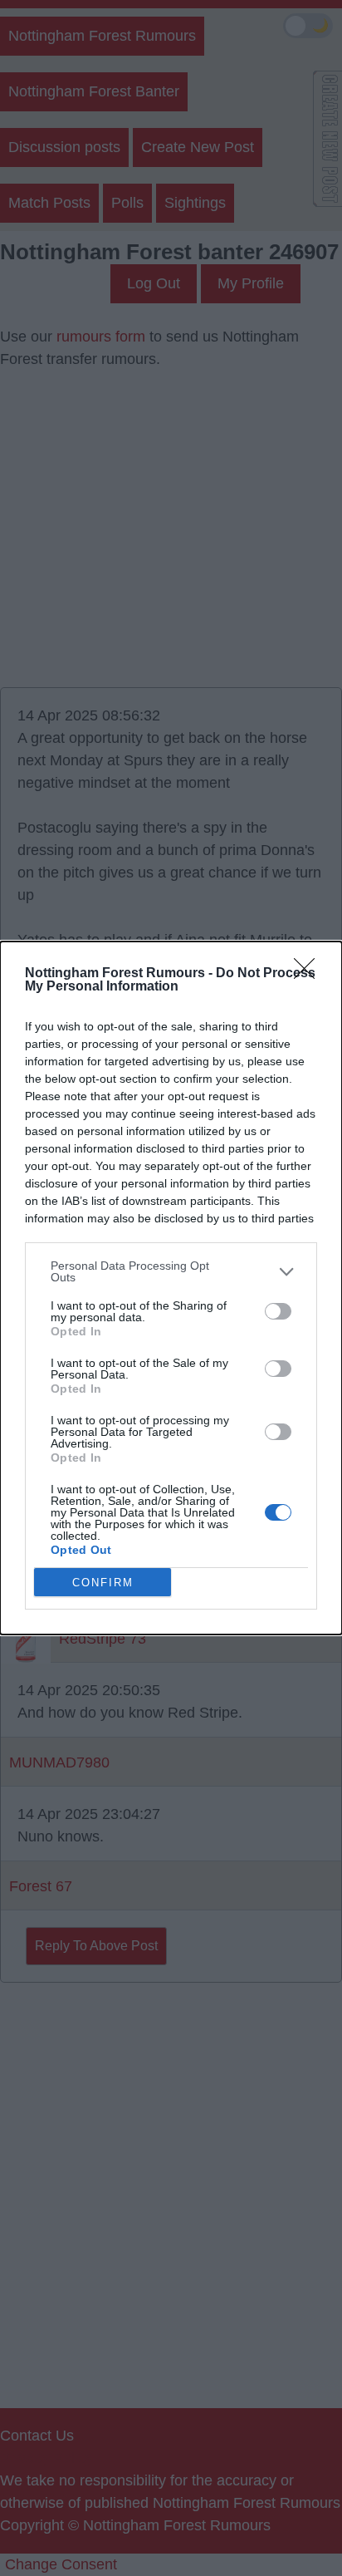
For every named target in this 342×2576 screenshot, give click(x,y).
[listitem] (171, 1271)
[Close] (310, 974)
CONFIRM (103, 1583)
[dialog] (171, 1288)
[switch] (278, 1311)
